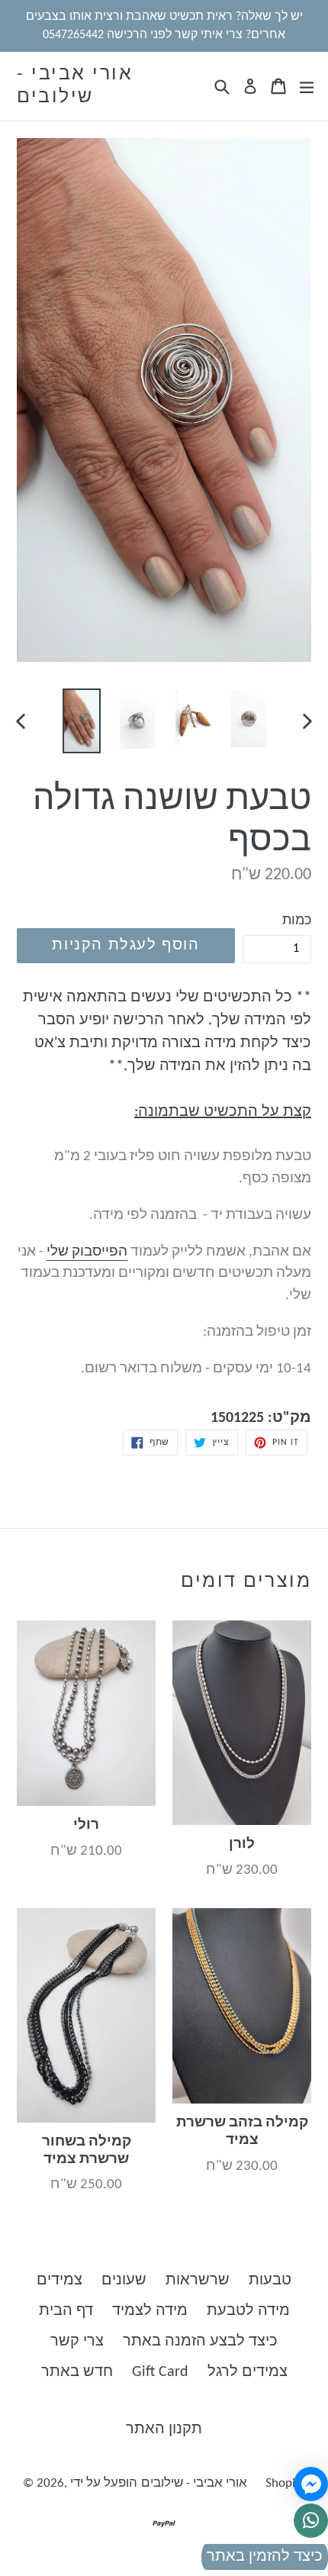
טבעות (270, 2281)
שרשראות (198, 2281)
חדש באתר (77, 2372)
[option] (81, 721)
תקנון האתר (164, 2429)
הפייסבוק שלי (87, 1252)
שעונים (124, 2281)
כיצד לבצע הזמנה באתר (200, 2342)
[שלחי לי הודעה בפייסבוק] (311, 2484)
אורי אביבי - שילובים (75, 86)
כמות (297, 921)
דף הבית (66, 2311)
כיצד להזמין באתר (265, 2557)
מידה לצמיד (150, 2311)
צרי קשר (77, 2342)
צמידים (59, 2281)
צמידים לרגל (248, 2372)
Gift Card (160, 2372)
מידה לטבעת (248, 2311)
